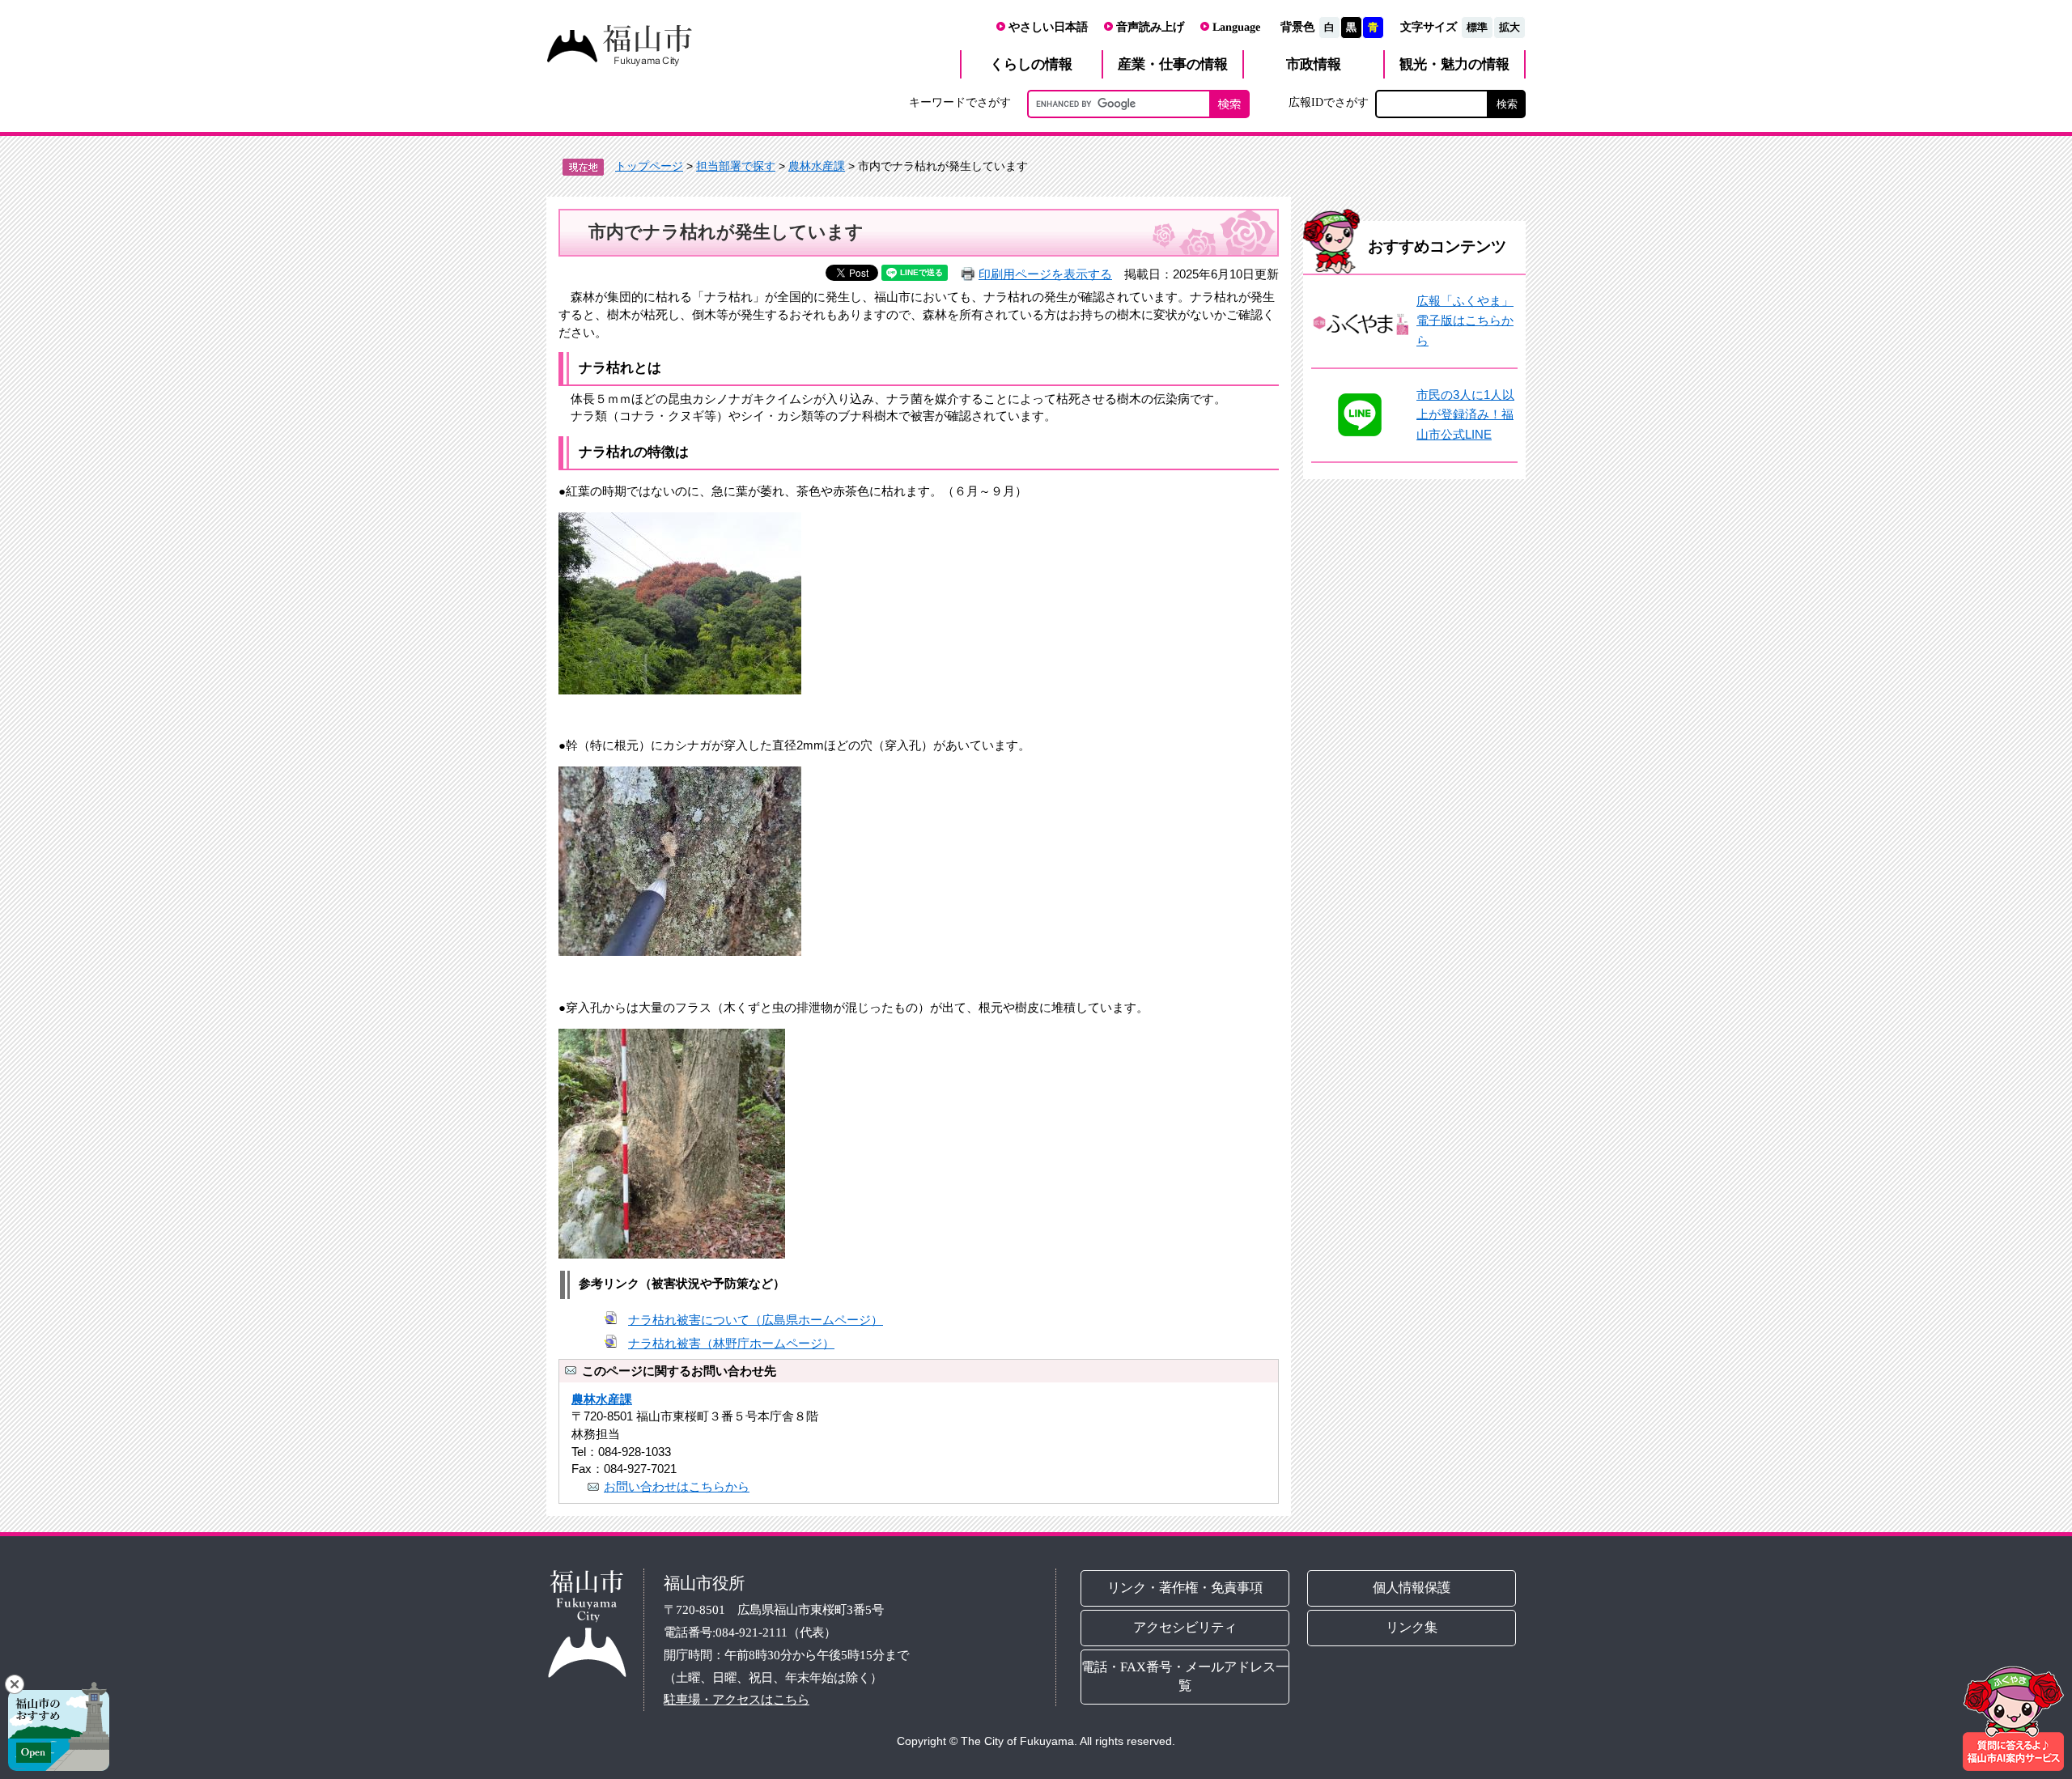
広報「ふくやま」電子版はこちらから (1465, 321)
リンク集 (1412, 1627)
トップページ (649, 166)
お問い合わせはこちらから (677, 1486)
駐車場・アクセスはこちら (737, 1699)
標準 (1477, 27)
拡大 (1509, 27)
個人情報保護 (1412, 1588)
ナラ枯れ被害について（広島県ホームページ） (756, 1320)
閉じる (15, 1684)
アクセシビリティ (1185, 1627)
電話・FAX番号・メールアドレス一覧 (1185, 1676)
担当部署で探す (736, 166)
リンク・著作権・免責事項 (1185, 1588)
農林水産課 (817, 166)
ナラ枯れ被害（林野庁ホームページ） (731, 1343)
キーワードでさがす (960, 102)
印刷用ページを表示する (1045, 274)
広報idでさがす (1329, 102)
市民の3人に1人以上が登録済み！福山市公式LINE (1465, 414)
